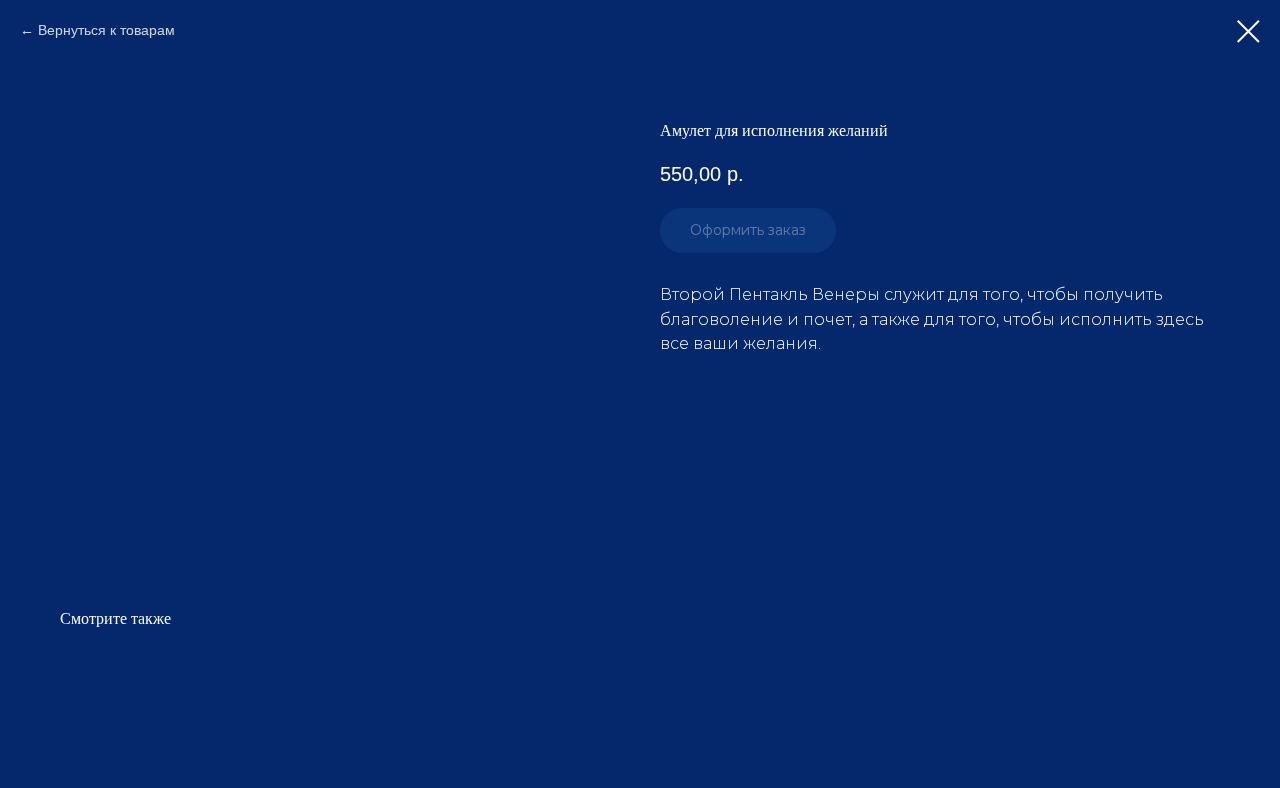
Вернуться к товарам (106, 30)
